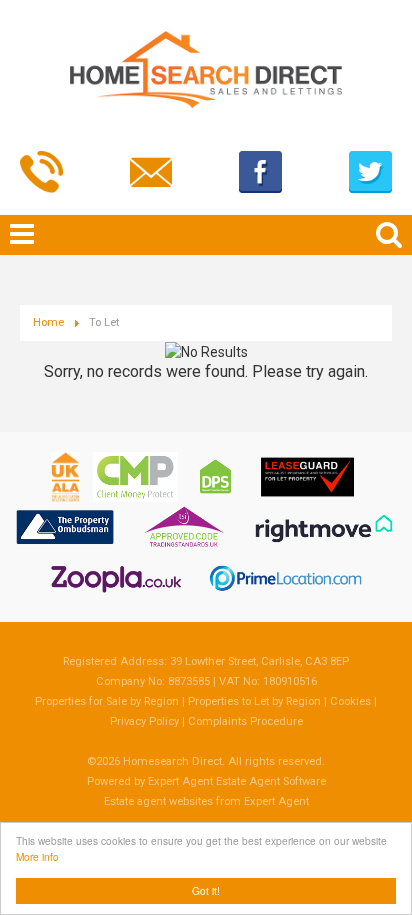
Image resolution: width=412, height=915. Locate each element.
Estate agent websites (158, 801)
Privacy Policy (144, 721)
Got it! (206, 890)
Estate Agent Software (271, 781)
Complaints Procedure (245, 721)
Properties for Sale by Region (107, 701)
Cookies (350, 701)
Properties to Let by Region (254, 701)
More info (37, 856)
